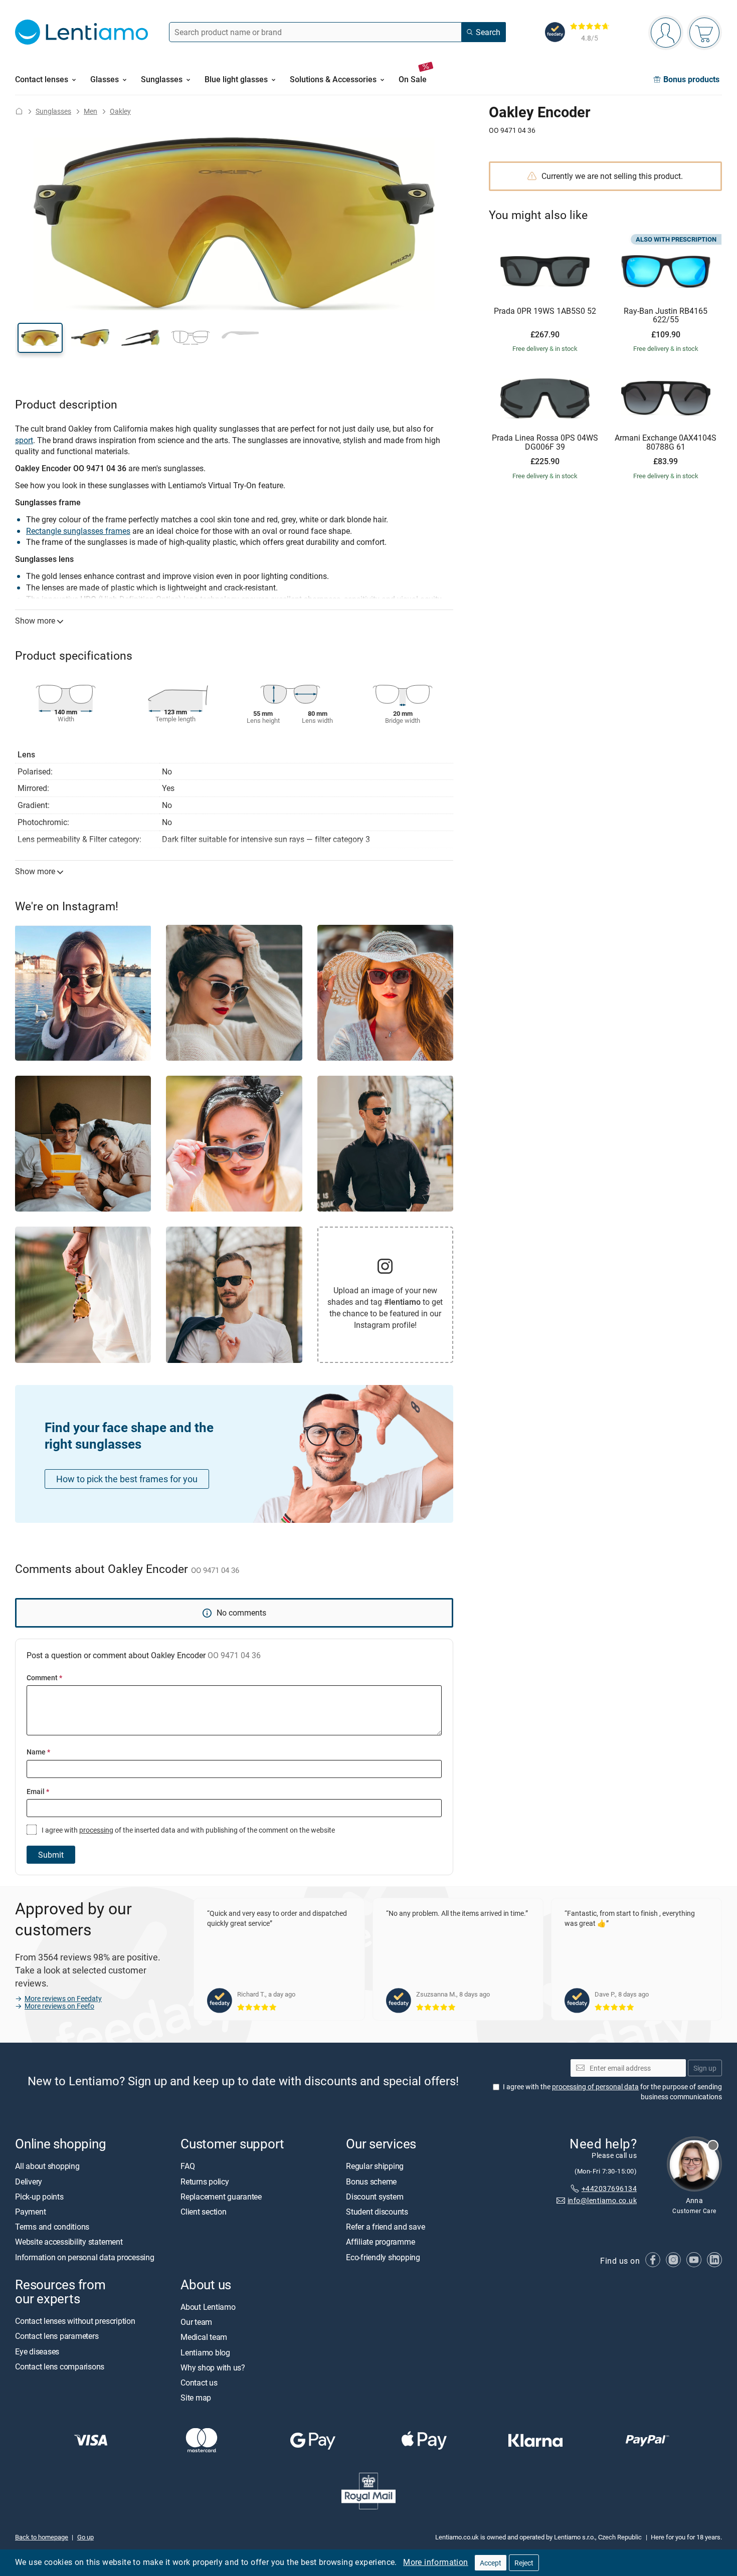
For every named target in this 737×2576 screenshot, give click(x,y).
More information (435, 2562)
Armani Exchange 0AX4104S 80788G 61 (666, 442)
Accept (491, 2563)
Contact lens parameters (57, 2336)
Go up (85, 2536)
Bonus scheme (371, 2181)
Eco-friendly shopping (383, 2257)
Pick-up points (39, 2197)
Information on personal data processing (85, 2257)
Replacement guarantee (221, 2197)
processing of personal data (595, 2087)
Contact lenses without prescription (75, 2321)
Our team (196, 2322)
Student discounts (377, 2212)
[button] (40, 338)
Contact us (199, 2383)
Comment (44, 1677)
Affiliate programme (380, 2242)
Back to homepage (42, 2536)
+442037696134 (609, 2188)
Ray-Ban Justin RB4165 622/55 (666, 316)
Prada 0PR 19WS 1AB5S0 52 (545, 311)
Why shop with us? (213, 2367)
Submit (51, 1855)
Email (38, 1791)
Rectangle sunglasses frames (78, 531)
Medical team (204, 2337)
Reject (524, 2563)
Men (90, 111)
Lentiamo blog (205, 2352)
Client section (204, 2212)
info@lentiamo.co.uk (602, 2200)
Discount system (375, 2197)
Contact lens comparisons (60, 2366)
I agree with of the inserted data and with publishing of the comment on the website (188, 1830)
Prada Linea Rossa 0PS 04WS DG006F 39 (545, 442)
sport (24, 440)
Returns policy (205, 2181)
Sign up (705, 2067)
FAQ (188, 2166)
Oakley (120, 111)
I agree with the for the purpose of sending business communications (612, 2092)
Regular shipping (375, 2166)
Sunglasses (53, 111)
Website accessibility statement (69, 2242)
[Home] (19, 111)
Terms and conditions (52, 2227)
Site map (196, 2398)
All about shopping (47, 2166)
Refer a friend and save (385, 2227)
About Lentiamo (208, 2307)
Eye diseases (37, 2351)
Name (38, 1752)
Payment (30, 2212)
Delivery (29, 2181)
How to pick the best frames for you (127, 1479)
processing (96, 1830)
